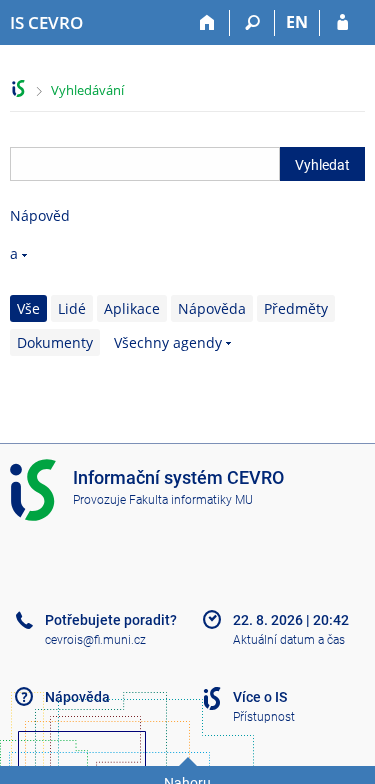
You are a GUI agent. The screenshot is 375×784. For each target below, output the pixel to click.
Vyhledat (322, 165)
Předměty (296, 308)
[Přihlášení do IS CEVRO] (342, 23)
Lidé (72, 308)
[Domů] (207, 23)
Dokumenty (55, 342)
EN (297, 22)
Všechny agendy (168, 342)
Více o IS (260, 697)
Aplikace (132, 308)
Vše (28, 308)
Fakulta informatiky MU (191, 500)
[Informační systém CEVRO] (18, 88)
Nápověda (212, 308)
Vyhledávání (87, 90)
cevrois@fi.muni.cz (95, 640)
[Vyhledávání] (252, 23)
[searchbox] (145, 164)
